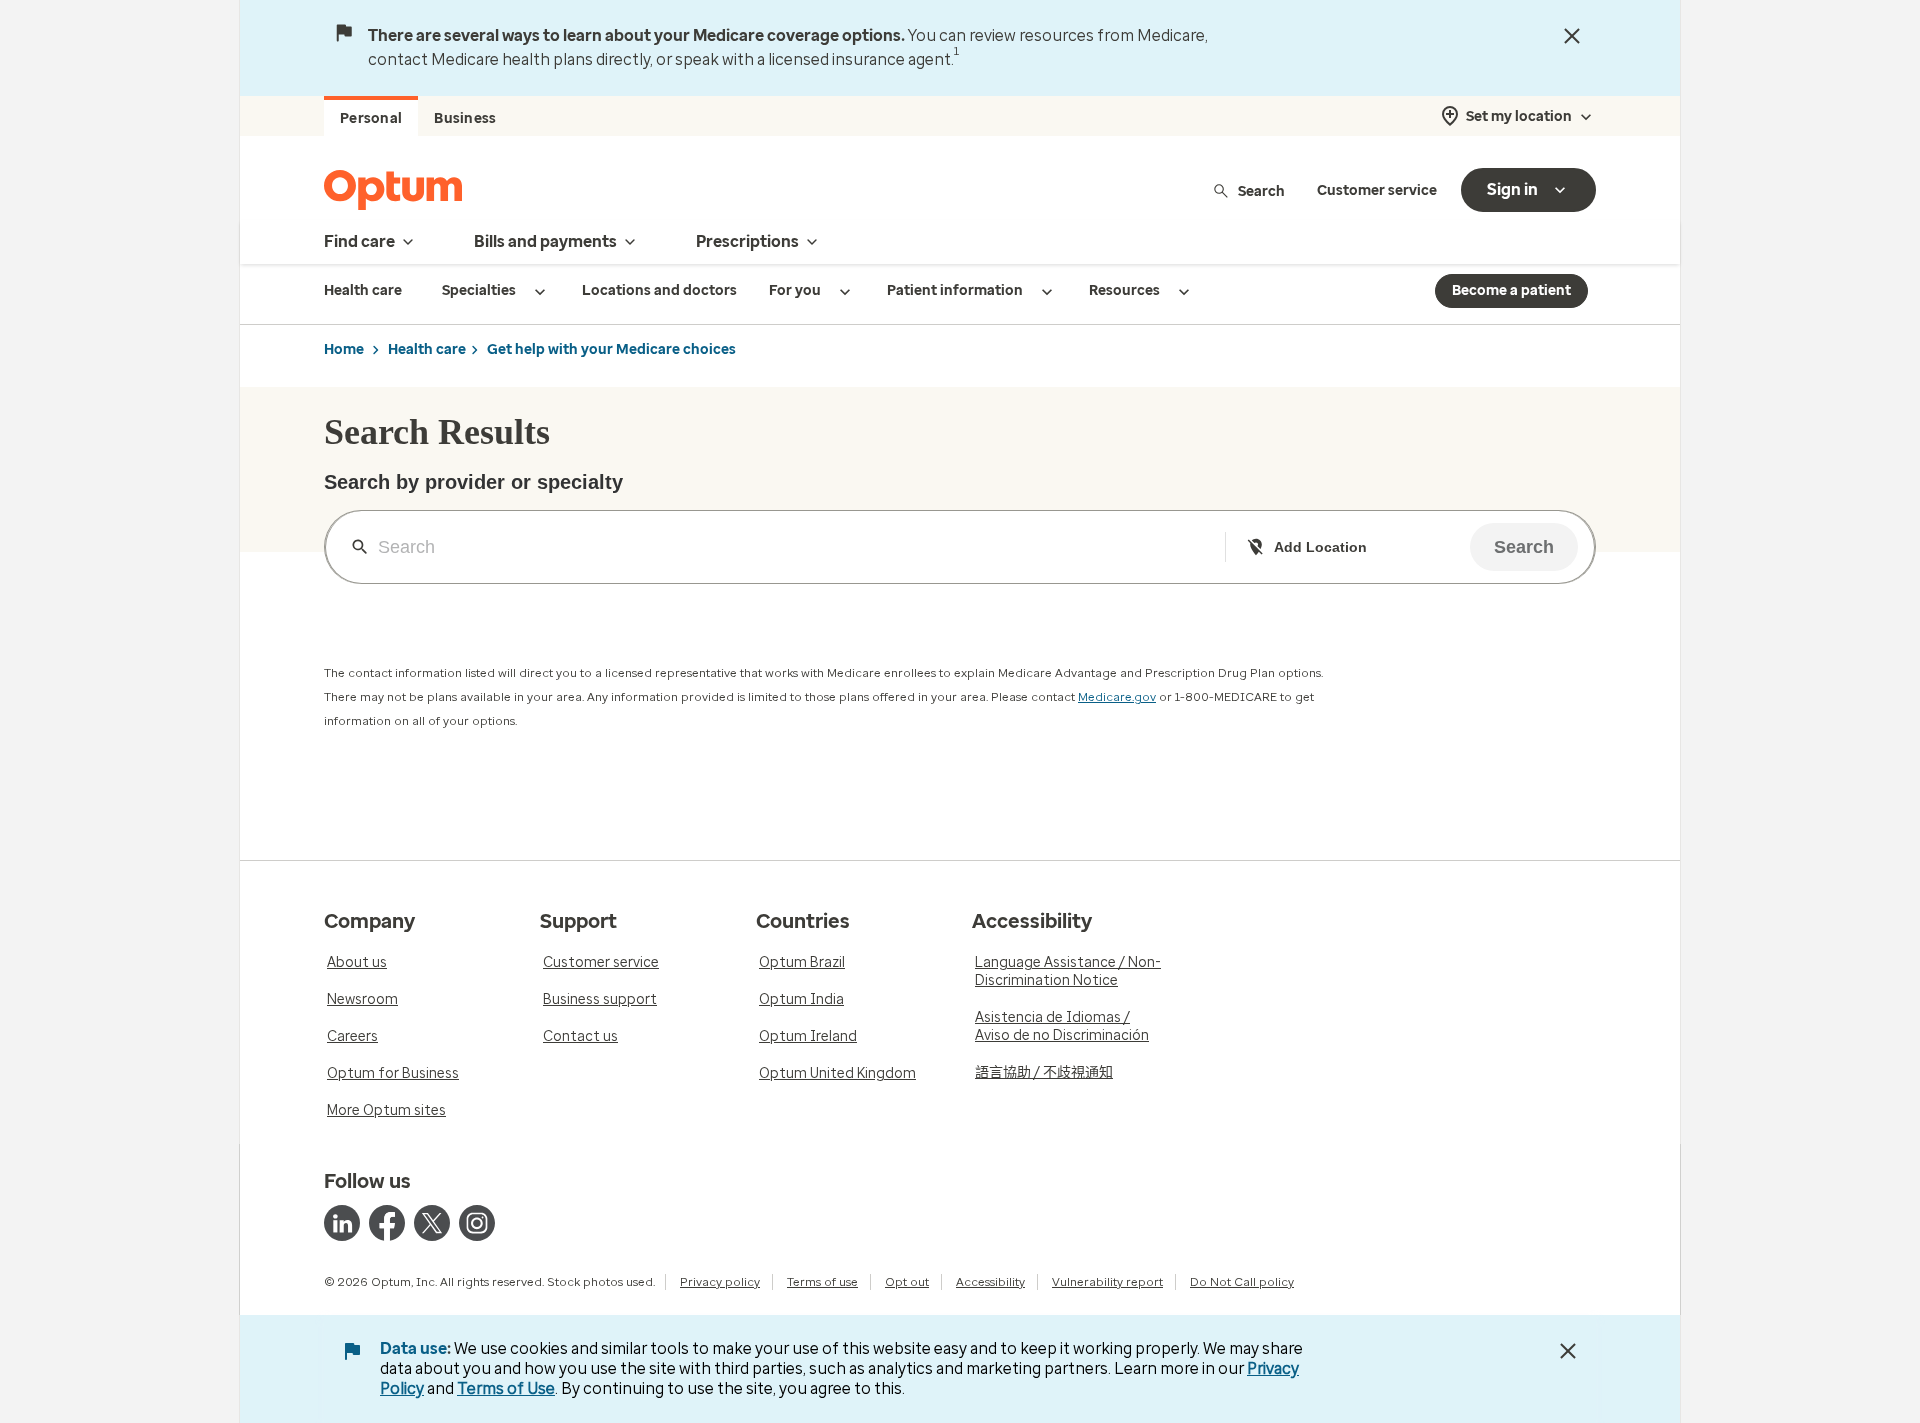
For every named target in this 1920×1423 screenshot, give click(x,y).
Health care (427, 349)
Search (1261, 190)
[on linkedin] (342, 1223)
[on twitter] (432, 1223)
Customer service (1377, 190)
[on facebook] (387, 1223)
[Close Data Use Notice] (1568, 1351)
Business (465, 118)
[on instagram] (477, 1223)
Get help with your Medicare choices (611, 349)
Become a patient (1511, 290)
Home (344, 349)
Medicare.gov (1117, 697)
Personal (371, 118)
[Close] (1572, 36)
